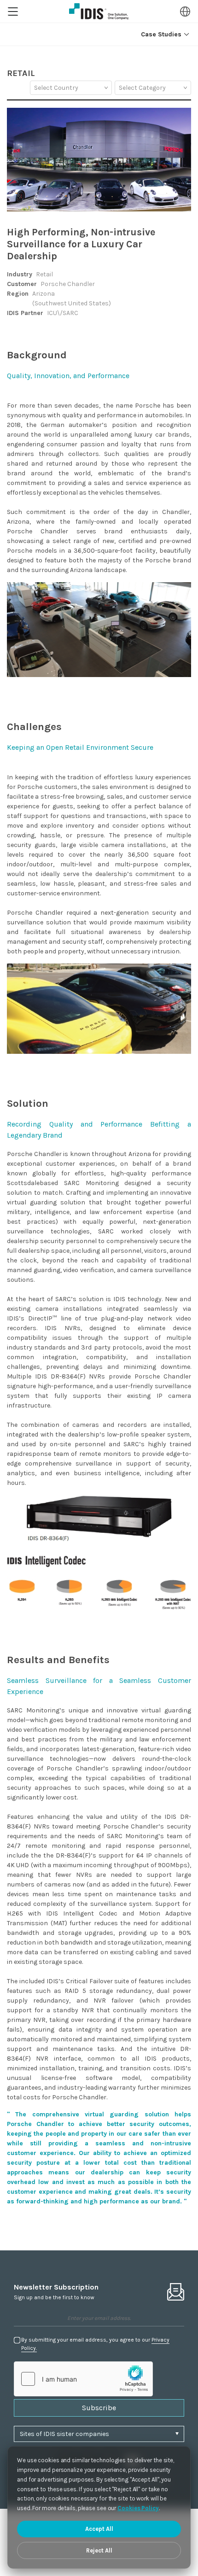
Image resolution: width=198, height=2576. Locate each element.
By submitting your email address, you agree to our (95, 2344)
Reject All (99, 2550)
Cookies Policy (138, 2508)
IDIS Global (99, 12)
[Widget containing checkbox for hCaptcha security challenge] (83, 2379)
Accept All (99, 2529)
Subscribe (99, 2408)
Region (185, 12)
